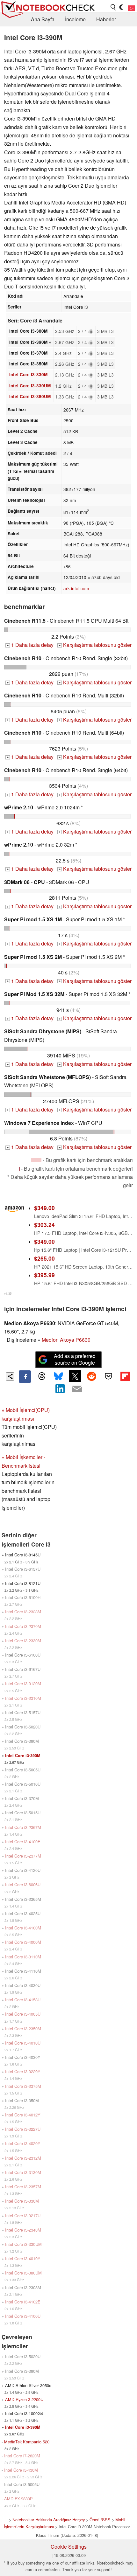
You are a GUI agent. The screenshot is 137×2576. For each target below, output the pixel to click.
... (129, 19)
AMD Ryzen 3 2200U (24, 2399)
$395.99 (44, 1275)
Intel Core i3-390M (23, 1755)
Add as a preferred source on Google (75, 1359)
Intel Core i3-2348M (23, 2230)
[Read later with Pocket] (108, 1376)
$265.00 (44, 1258)
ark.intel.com (76, 588)
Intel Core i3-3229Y (23, 2071)
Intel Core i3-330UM (30, 386)
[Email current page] (77, 1389)
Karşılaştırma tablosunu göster (95, 645)
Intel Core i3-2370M (23, 1626)
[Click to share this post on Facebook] (25, 1376)
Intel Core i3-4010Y (23, 2258)
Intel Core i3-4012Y (23, 2115)
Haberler (106, 19)
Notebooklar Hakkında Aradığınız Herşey (49, 2520)
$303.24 (44, 1225)
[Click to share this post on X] (75, 1376)
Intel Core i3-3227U (23, 2129)
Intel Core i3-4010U (23, 2043)
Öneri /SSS (100, 2520)
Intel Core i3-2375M (23, 2086)
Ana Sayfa (43, 19)
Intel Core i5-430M (21, 2470)
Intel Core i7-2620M (22, 2456)
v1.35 (8, 1293)
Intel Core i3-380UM (30, 396)
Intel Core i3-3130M (23, 2172)
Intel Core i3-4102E (23, 2302)
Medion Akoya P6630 (66, 1340)
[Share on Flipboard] (125, 1376)
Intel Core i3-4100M (23, 1928)
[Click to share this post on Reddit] (92, 1376)
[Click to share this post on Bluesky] (58, 1376)
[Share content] (10, 1377)
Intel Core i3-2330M (23, 1641)
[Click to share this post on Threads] (41, 1376)
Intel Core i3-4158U (23, 2000)
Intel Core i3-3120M (23, 1683)
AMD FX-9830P (18, 2499)
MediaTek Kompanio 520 (27, 2442)
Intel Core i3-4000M (23, 1942)
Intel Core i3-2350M (23, 2029)
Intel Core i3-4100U (23, 2316)
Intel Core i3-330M (28, 374)
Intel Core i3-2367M (23, 1827)
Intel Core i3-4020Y (23, 2143)
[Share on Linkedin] (60, 1389)
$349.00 (44, 1208)
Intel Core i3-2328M (23, 1612)
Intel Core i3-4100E (23, 1842)
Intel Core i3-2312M (23, 2158)
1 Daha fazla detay (30, 645)
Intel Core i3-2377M (23, 1856)
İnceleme (75, 19)
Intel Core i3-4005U (23, 2014)
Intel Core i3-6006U (23, 1884)
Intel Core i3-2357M (23, 2187)
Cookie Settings (69, 2547)
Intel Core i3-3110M (23, 1957)
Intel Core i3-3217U (23, 2216)
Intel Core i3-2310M (23, 1698)
